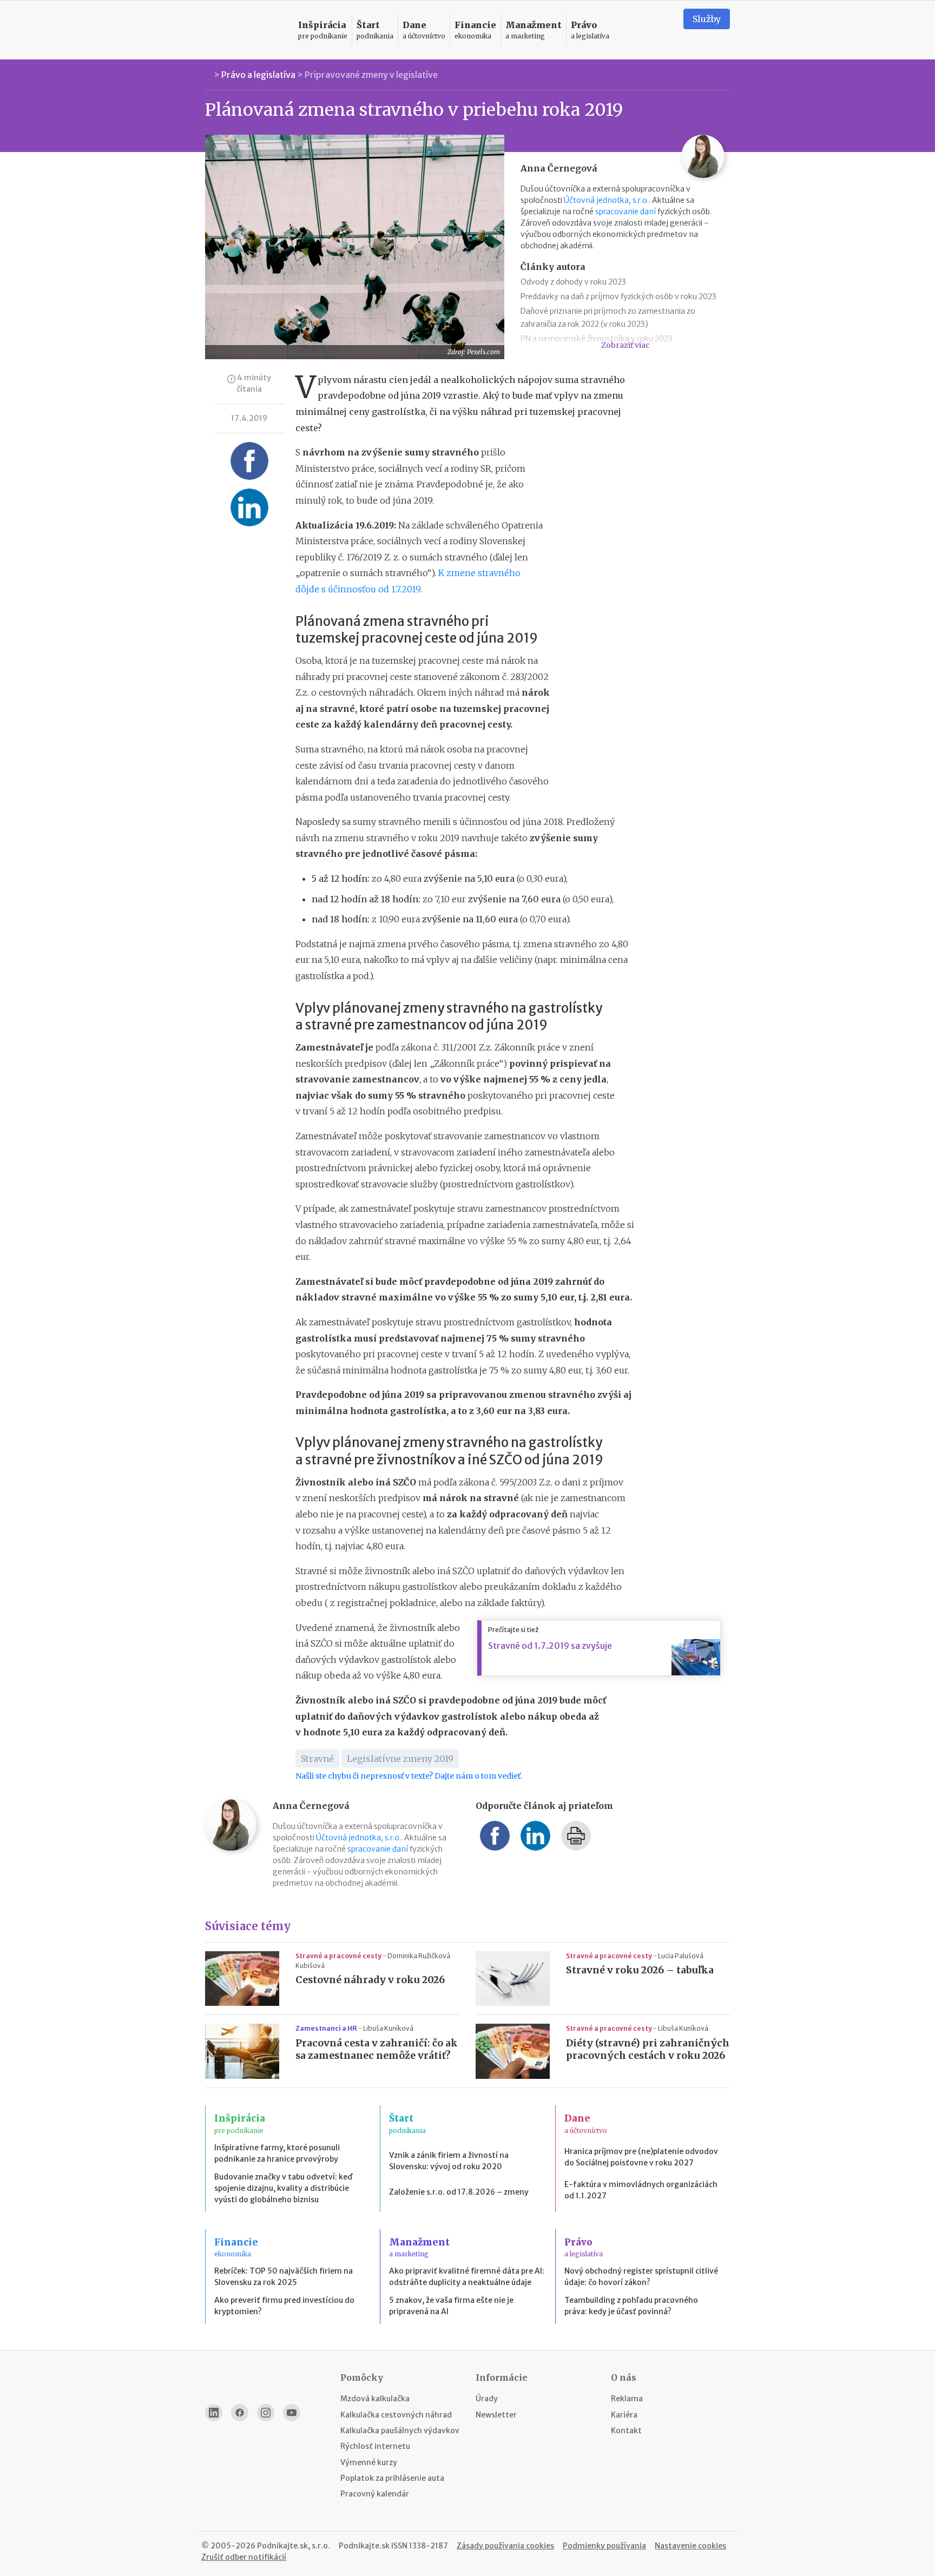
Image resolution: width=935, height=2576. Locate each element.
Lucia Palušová (681, 1956)
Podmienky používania (604, 2546)
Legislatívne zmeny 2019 (400, 1759)
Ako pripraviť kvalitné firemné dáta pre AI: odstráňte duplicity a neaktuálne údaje (467, 2277)
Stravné (317, 1759)
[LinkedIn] (214, 2413)
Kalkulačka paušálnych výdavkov (400, 2430)
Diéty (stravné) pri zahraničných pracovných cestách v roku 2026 (648, 2049)
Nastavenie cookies (690, 2546)
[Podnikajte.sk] (245, 30)
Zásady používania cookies (505, 2546)
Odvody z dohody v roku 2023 (573, 282)
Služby (707, 19)
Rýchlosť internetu (375, 2446)
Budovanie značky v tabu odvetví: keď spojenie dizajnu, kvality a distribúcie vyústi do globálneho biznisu (283, 2188)
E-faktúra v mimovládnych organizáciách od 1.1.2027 (641, 2190)
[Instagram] (266, 2413)
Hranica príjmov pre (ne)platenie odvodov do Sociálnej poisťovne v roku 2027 (641, 2157)
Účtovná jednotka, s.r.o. (606, 200)
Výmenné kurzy (369, 2462)
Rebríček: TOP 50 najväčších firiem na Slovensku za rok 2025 (284, 2277)
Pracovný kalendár (375, 2494)
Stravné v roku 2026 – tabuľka (640, 1970)
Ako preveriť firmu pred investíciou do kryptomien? (284, 2306)
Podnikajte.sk (364, 2546)
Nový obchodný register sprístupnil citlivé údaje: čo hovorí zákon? (641, 2277)
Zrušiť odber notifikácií (244, 2557)
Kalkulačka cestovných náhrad (396, 2415)
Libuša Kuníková (388, 2028)
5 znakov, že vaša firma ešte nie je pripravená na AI (451, 2306)
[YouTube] (292, 2413)
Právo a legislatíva (258, 75)
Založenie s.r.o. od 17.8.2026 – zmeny (459, 2192)
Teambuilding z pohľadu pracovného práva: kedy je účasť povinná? (631, 2306)
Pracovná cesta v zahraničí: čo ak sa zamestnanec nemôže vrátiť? (377, 2049)
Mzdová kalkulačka (375, 2399)
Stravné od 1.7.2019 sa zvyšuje (550, 1646)
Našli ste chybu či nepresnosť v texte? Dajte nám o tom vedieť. (409, 1776)
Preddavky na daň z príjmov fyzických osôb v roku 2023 (618, 296)
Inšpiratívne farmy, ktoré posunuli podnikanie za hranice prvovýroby (277, 2153)
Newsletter (496, 2415)
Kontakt (626, 2430)
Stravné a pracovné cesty (339, 1956)
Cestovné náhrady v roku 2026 (370, 1980)
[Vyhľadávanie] (662, 30)
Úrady (487, 2399)
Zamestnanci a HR (327, 2028)
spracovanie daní (625, 212)
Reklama (627, 2399)
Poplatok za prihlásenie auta (392, 2478)
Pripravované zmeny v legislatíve (371, 75)
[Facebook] (240, 2413)
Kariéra (624, 2415)
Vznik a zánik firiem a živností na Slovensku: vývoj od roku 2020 (449, 2161)
